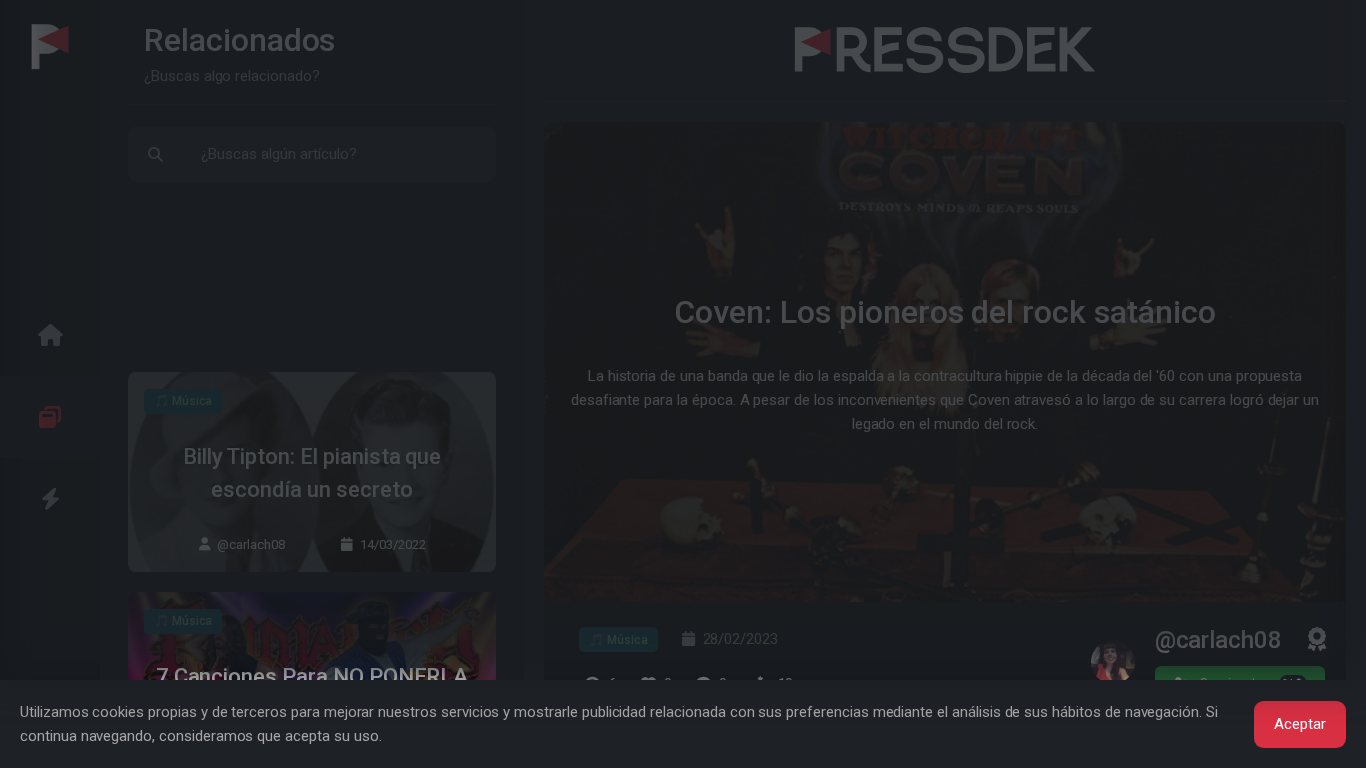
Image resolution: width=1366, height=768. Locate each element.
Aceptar (1300, 724)
